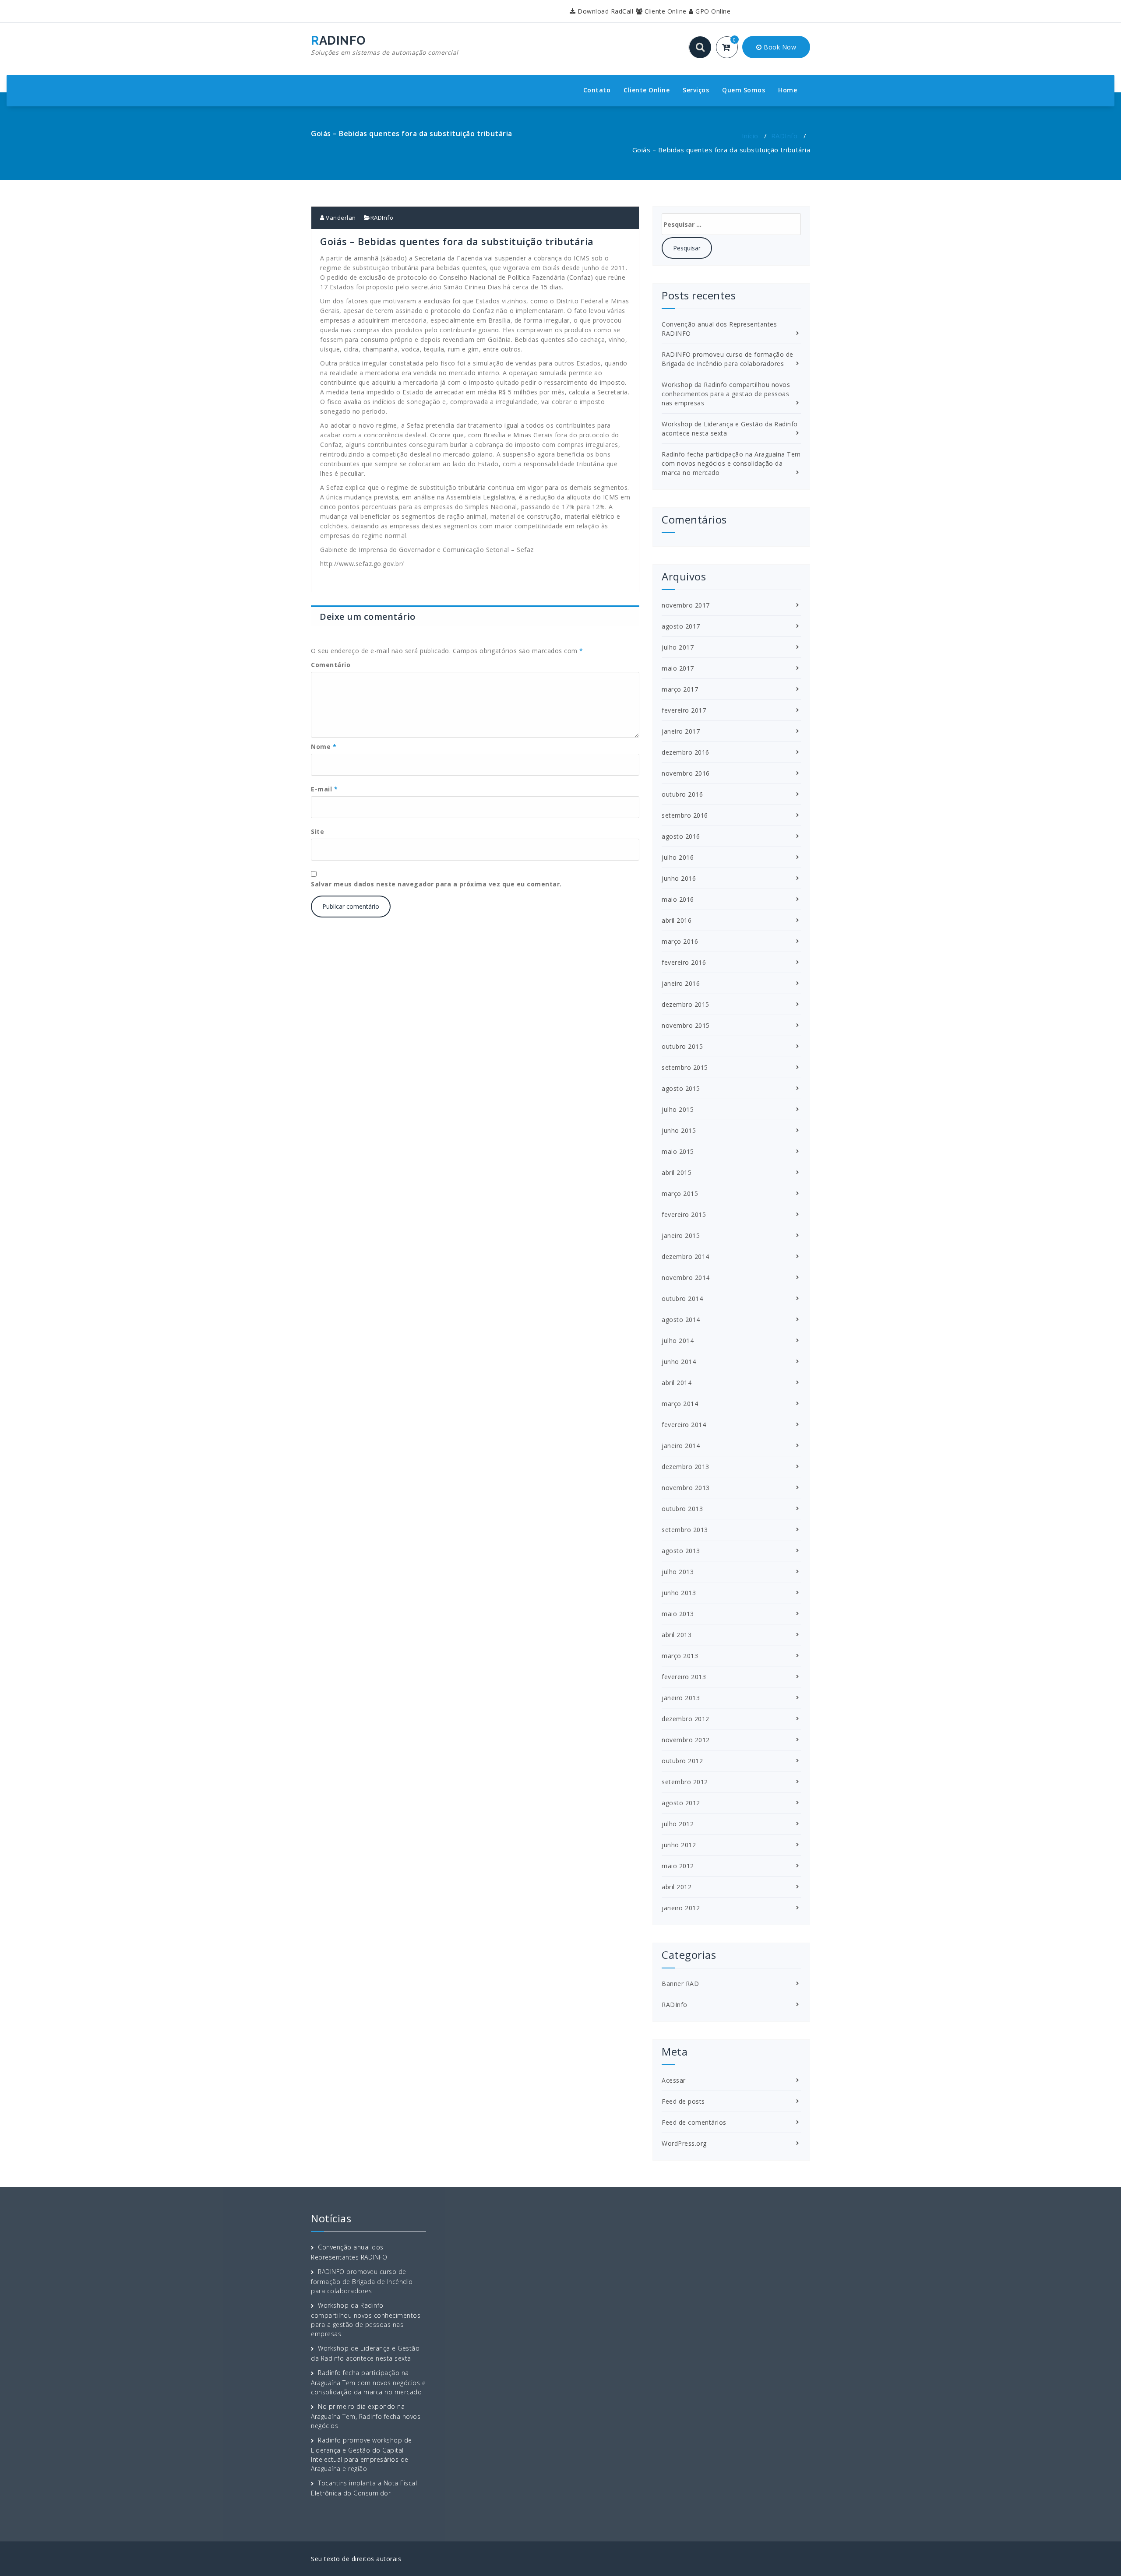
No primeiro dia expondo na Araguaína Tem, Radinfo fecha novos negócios (366, 2416)
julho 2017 (678, 647)
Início (750, 136)
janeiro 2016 (681, 983)
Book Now (779, 47)
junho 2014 (679, 1362)
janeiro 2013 (681, 1698)
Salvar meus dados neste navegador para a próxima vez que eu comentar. (436, 884)
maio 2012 (678, 1866)
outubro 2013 (682, 1509)
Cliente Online (664, 11)
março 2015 (680, 1193)
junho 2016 (679, 878)
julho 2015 (678, 1109)
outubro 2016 (682, 794)
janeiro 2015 (681, 1235)
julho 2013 (678, 1572)
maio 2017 (678, 668)
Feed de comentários (694, 2122)
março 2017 (680, 689)
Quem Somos (744, 90)
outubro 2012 (682, 1761)
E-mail (324, 789)
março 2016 (680, 941)
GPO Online (712, 11)
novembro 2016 (686, 773)
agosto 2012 (681, 1803)
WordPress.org (684, 2143)
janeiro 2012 (681, 1908)
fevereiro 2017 (684, 710)
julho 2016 (678, 857)
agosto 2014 (681, 1320)
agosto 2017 (681, 626)
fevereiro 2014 (684, 1425)
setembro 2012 (685, 1782)
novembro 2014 (686, 1277)
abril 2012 (677, 1887)
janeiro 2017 (681, 731)
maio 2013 (678, 1614)
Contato (597, 90)
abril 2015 (677, 1172)
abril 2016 (677, 920)
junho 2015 (679, 1130)
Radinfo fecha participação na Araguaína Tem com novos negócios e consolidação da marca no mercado (731, 463)
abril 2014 (677, 1383)
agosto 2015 (681, 1088)
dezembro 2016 (686, 752)
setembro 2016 (685, 815)
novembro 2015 (686, 1025)
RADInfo (784, 136)
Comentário (331, 665)
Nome (324, 747)
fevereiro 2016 (684, 962)
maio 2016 (678, 899)
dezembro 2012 (686, 1719)
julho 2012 (678, 1824)
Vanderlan (340, 218)
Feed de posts (683, 2101)
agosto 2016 (681, 836)
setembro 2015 (685, 1067)
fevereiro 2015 (684, 1214)
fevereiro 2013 (684, 1677)
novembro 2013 (686, 1488)
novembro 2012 (686, 1740)
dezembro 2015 (686, 1004)
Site (317, 831)
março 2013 (680, 1656)
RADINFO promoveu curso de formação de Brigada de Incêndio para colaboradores (362, 2281)
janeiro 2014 (681, 1446)
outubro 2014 (682, 1299)
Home (788, 90)
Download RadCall (605, 11)
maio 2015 (678, 1151)
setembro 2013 (685, 1530)
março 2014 (680, 1404)
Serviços (696, 90)
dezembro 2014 (686, 1256)
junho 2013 (679, 1593)
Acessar (674, 2080)
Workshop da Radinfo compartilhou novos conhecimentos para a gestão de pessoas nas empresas (726, 394)
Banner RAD (680, 1984)
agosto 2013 (681, 1551)
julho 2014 (678, 1341)
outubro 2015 (682, 1046)
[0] (731, 48)
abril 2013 (677, 1635)
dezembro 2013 (686, 1467)
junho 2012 (679, 1845)
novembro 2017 (686, 605)
